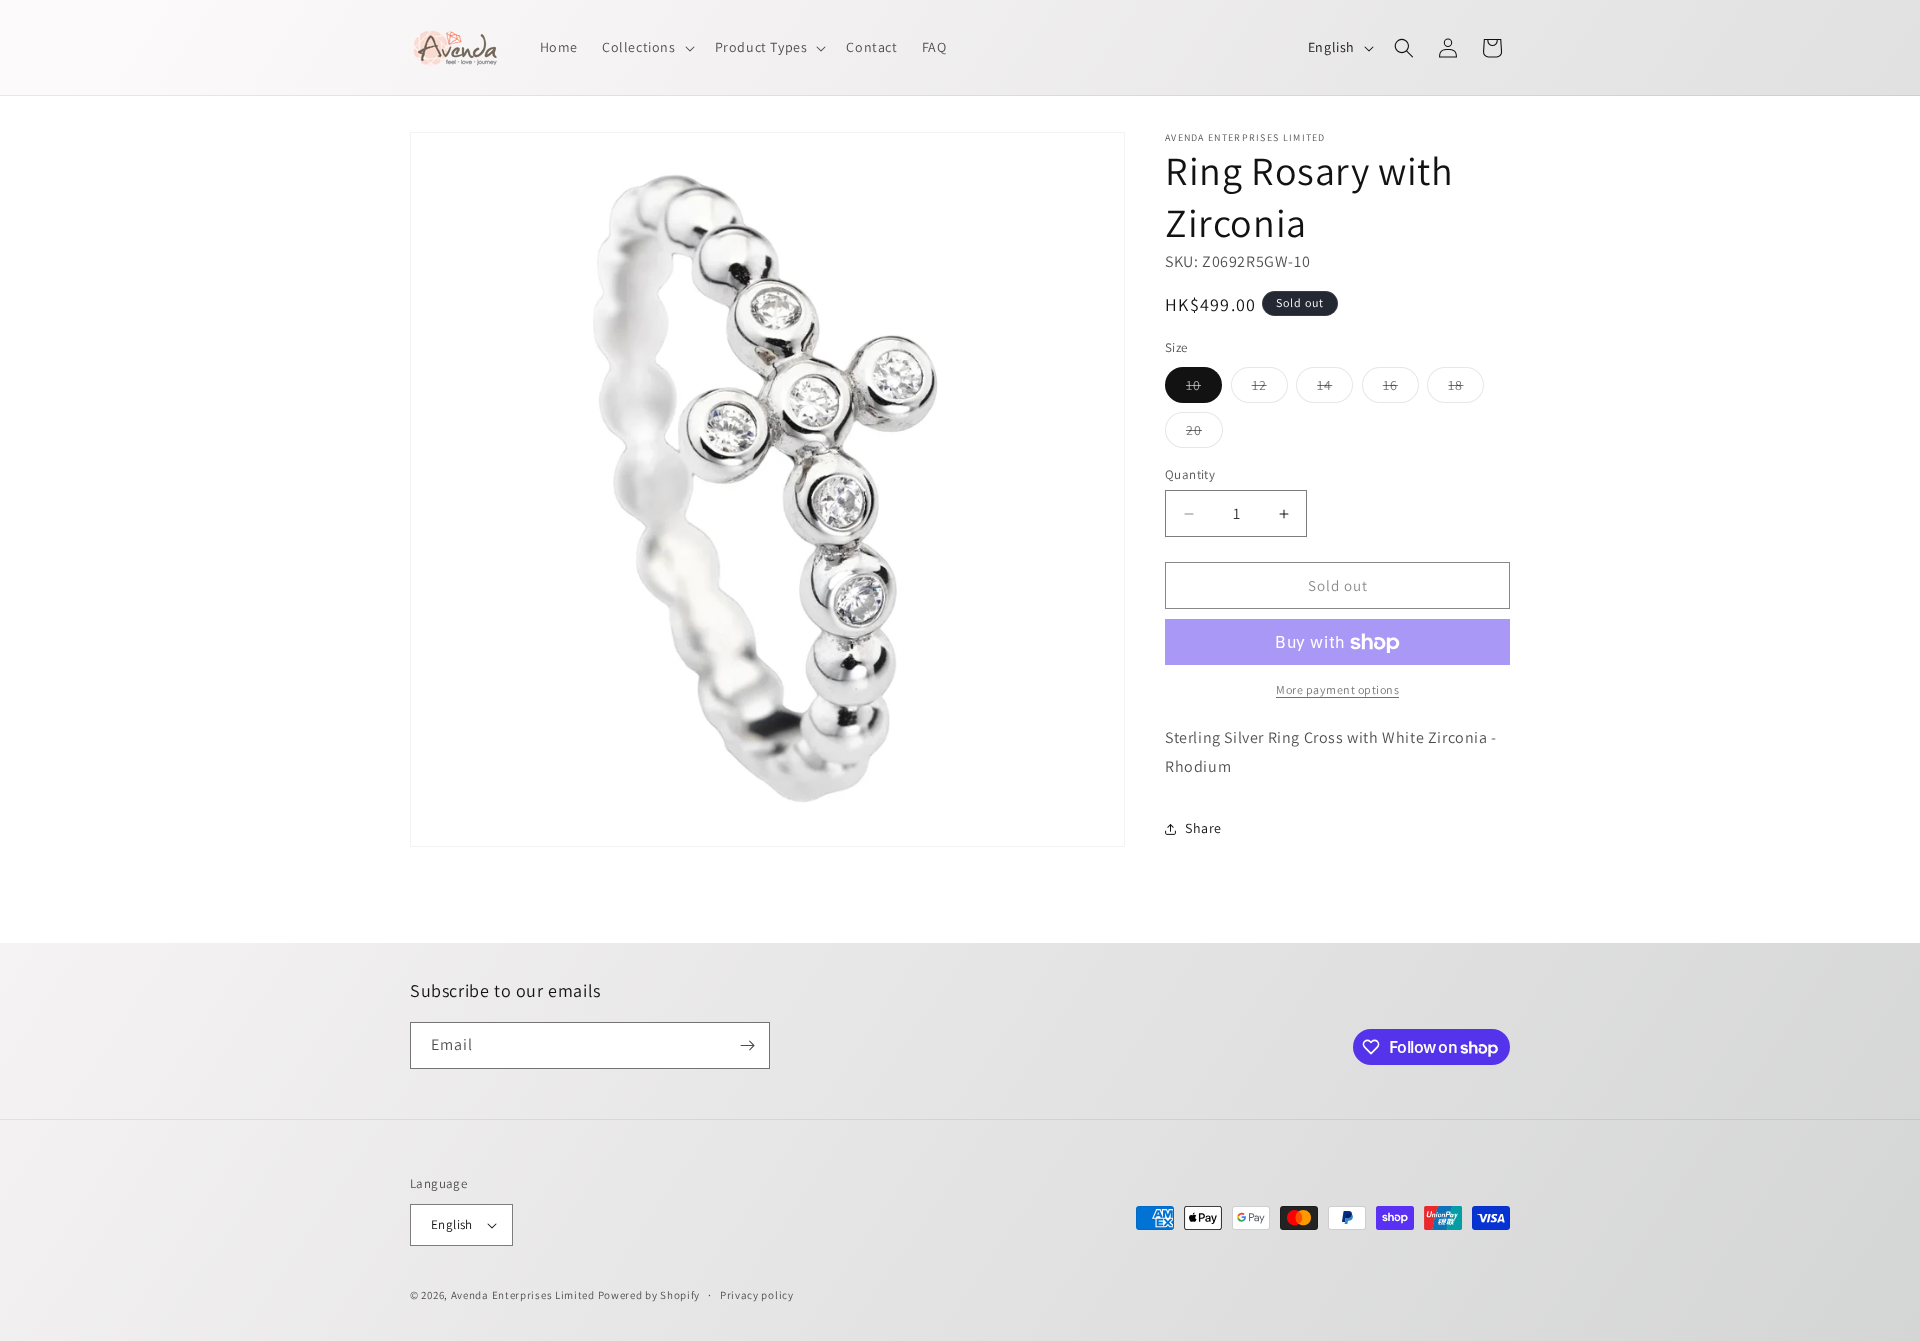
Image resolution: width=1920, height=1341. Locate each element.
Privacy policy (757, 1295)
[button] (646, 47)
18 (1466, 389)
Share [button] (1203, 829)
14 (1335, 389)
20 (1204, 434)
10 (1204, 389)
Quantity (1190, 474)
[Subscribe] (747, 1045)
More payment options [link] (1337, 690)
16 (1401, 389)
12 (1270, 389)
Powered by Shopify (649, 1295)
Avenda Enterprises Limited (523, 1295)
